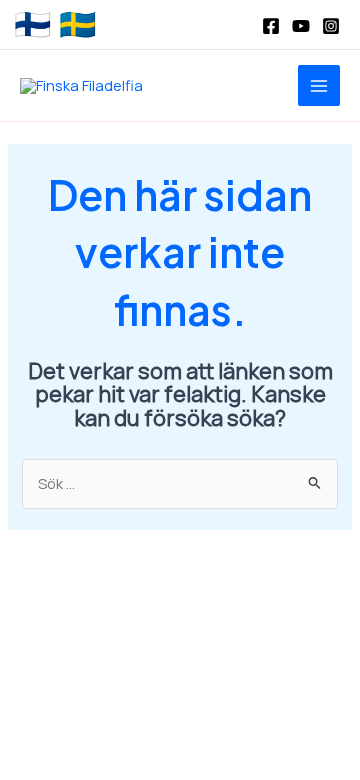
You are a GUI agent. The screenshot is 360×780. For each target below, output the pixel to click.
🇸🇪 (77, 25)
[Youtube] (301, 26)
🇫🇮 (32, 25)
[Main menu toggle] (319, 86)
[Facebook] (271, 26)
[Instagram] (331, 26)
